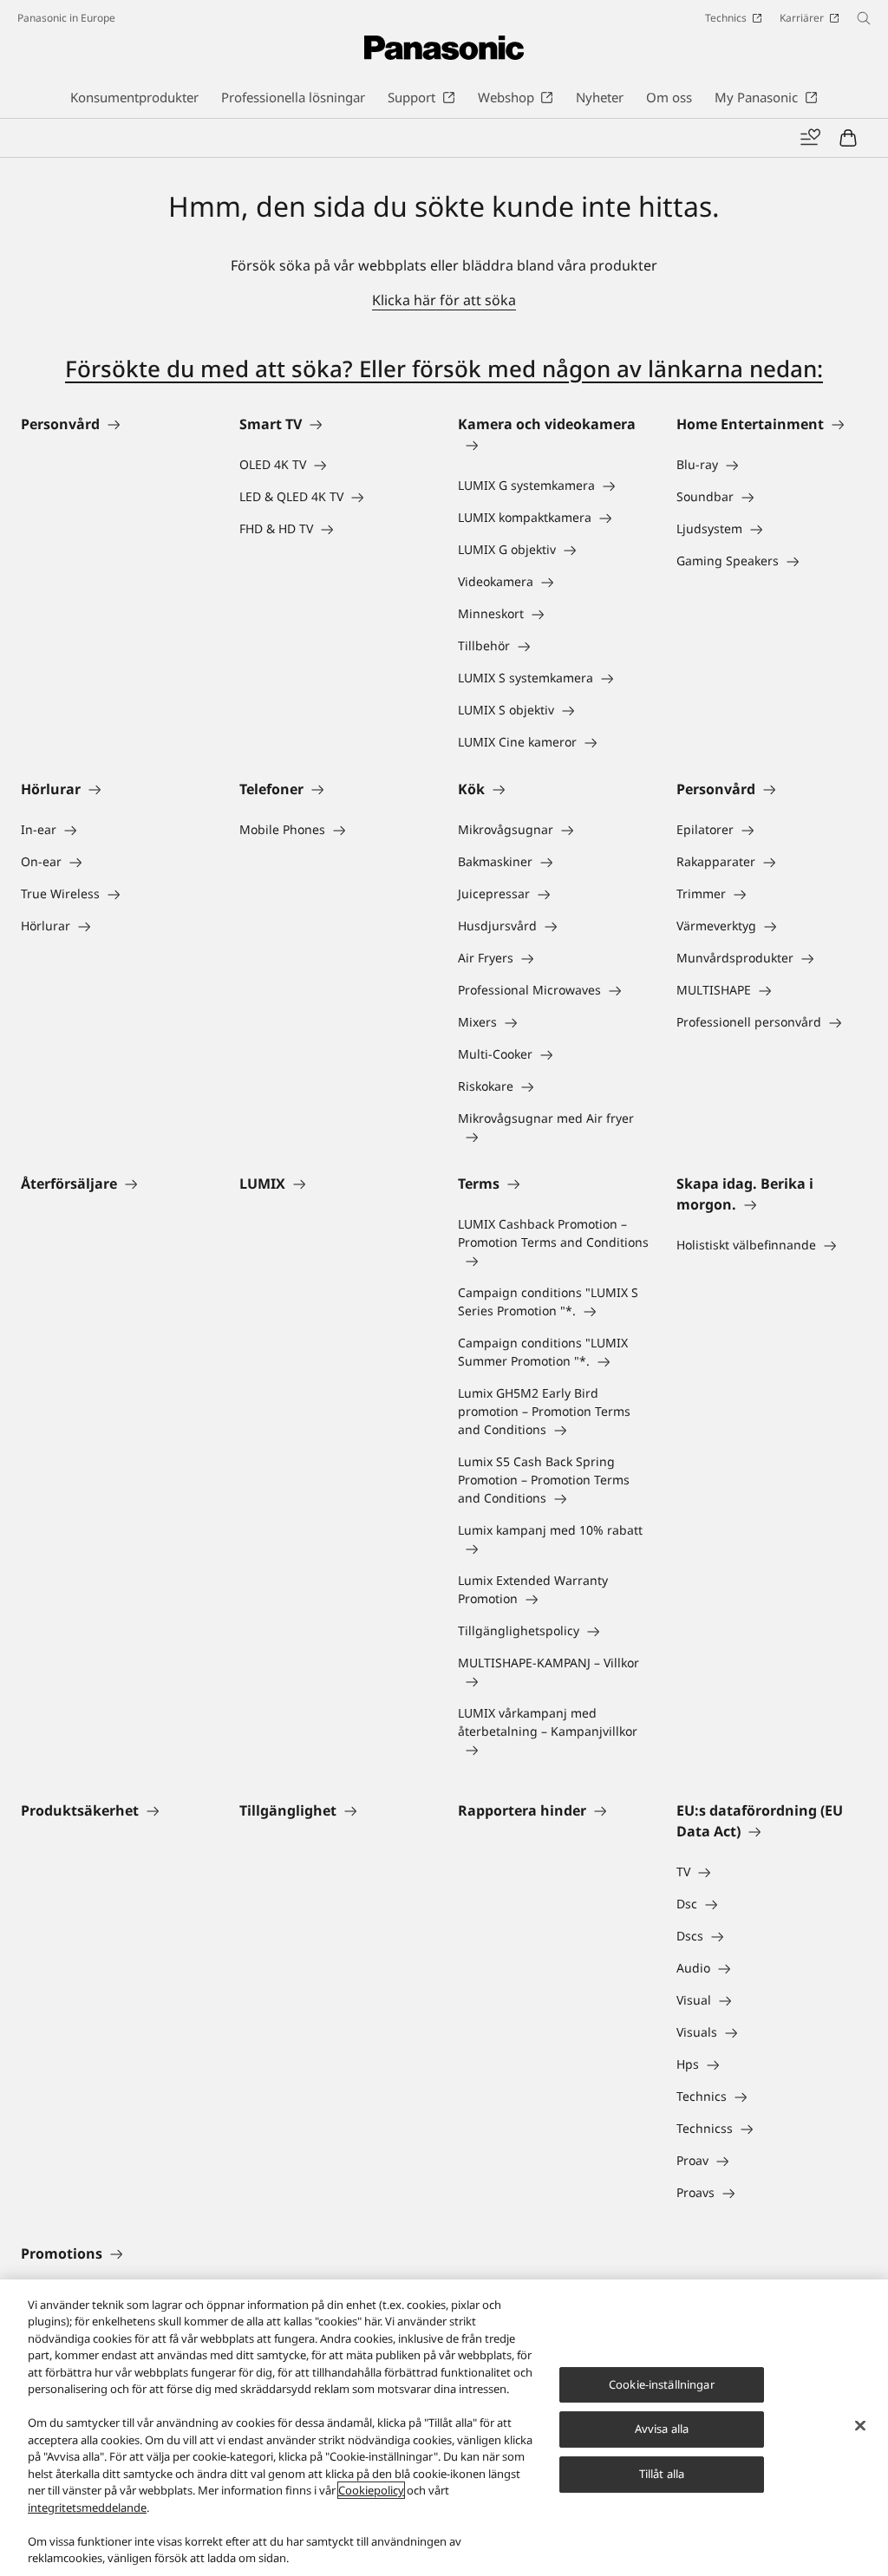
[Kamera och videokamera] (553, 445)
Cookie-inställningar (662, 2384)
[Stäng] (860, 2425)
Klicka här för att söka (444, 300)
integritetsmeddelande (87, 2508)
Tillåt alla (662, 2474)
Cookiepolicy (371, 2490)
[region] (444, 2428)
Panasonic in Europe (66, 18)
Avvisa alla (662, 2429)
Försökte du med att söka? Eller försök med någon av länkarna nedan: (444, 368)
